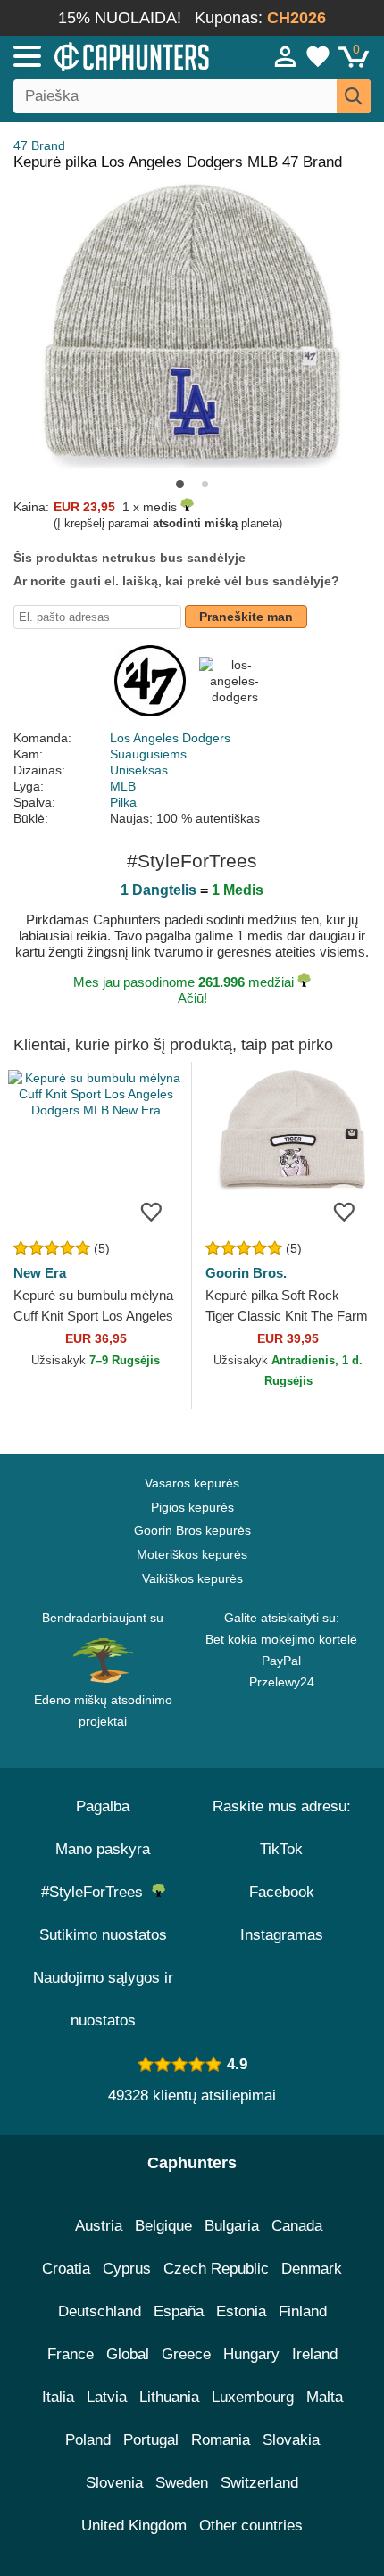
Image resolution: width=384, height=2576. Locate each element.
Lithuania (169, 2397)
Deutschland (100, 2311)
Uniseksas (139, 770)
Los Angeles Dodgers (170, 738)
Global (128, 2354)
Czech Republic (216, 2269)
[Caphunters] (112, 55)
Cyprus (127, 2269)
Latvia (107, 2397)
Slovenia (114, 2483)
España (179, 2311)
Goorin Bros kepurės (192, 1530)
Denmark (312, 2269)
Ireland (315, 2354)
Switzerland (259, 2483)
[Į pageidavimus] (151, 1211)
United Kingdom (134, 2526)
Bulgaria (232, 2226)
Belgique (163, 2226)
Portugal (151, 2440)
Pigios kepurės (192, 1507)
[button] (180, 484)
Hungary (251, 2354)
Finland (303, 2311)
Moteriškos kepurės (192, 1554)
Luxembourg (253, 2397)
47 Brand (39, 145)
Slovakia (291, 2440)
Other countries (251, 2526)
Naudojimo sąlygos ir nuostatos (103, 1999)
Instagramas (282, 1935)
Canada (297, 2226)
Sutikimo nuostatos (103, 1935)
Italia (58, 2397)
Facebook (282, 1892)
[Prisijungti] (286, 56)
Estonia (241, 2311)
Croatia (66, 2269)
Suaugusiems (148, 754)
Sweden (182, 2483)
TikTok (281, 1849)
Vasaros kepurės (192, 1483)
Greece (186, 2354)
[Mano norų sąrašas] (318, 56)
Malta (325, 2397)
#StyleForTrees (96, 1892)
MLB (123, 786)
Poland (88, 2440)
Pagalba (103, 1806)
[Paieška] (354, 96)
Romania (221, 2440)
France (71, 2354)
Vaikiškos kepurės (192, 1578)
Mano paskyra (103, 1849)
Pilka (123, 802)
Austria (99, 2226)
